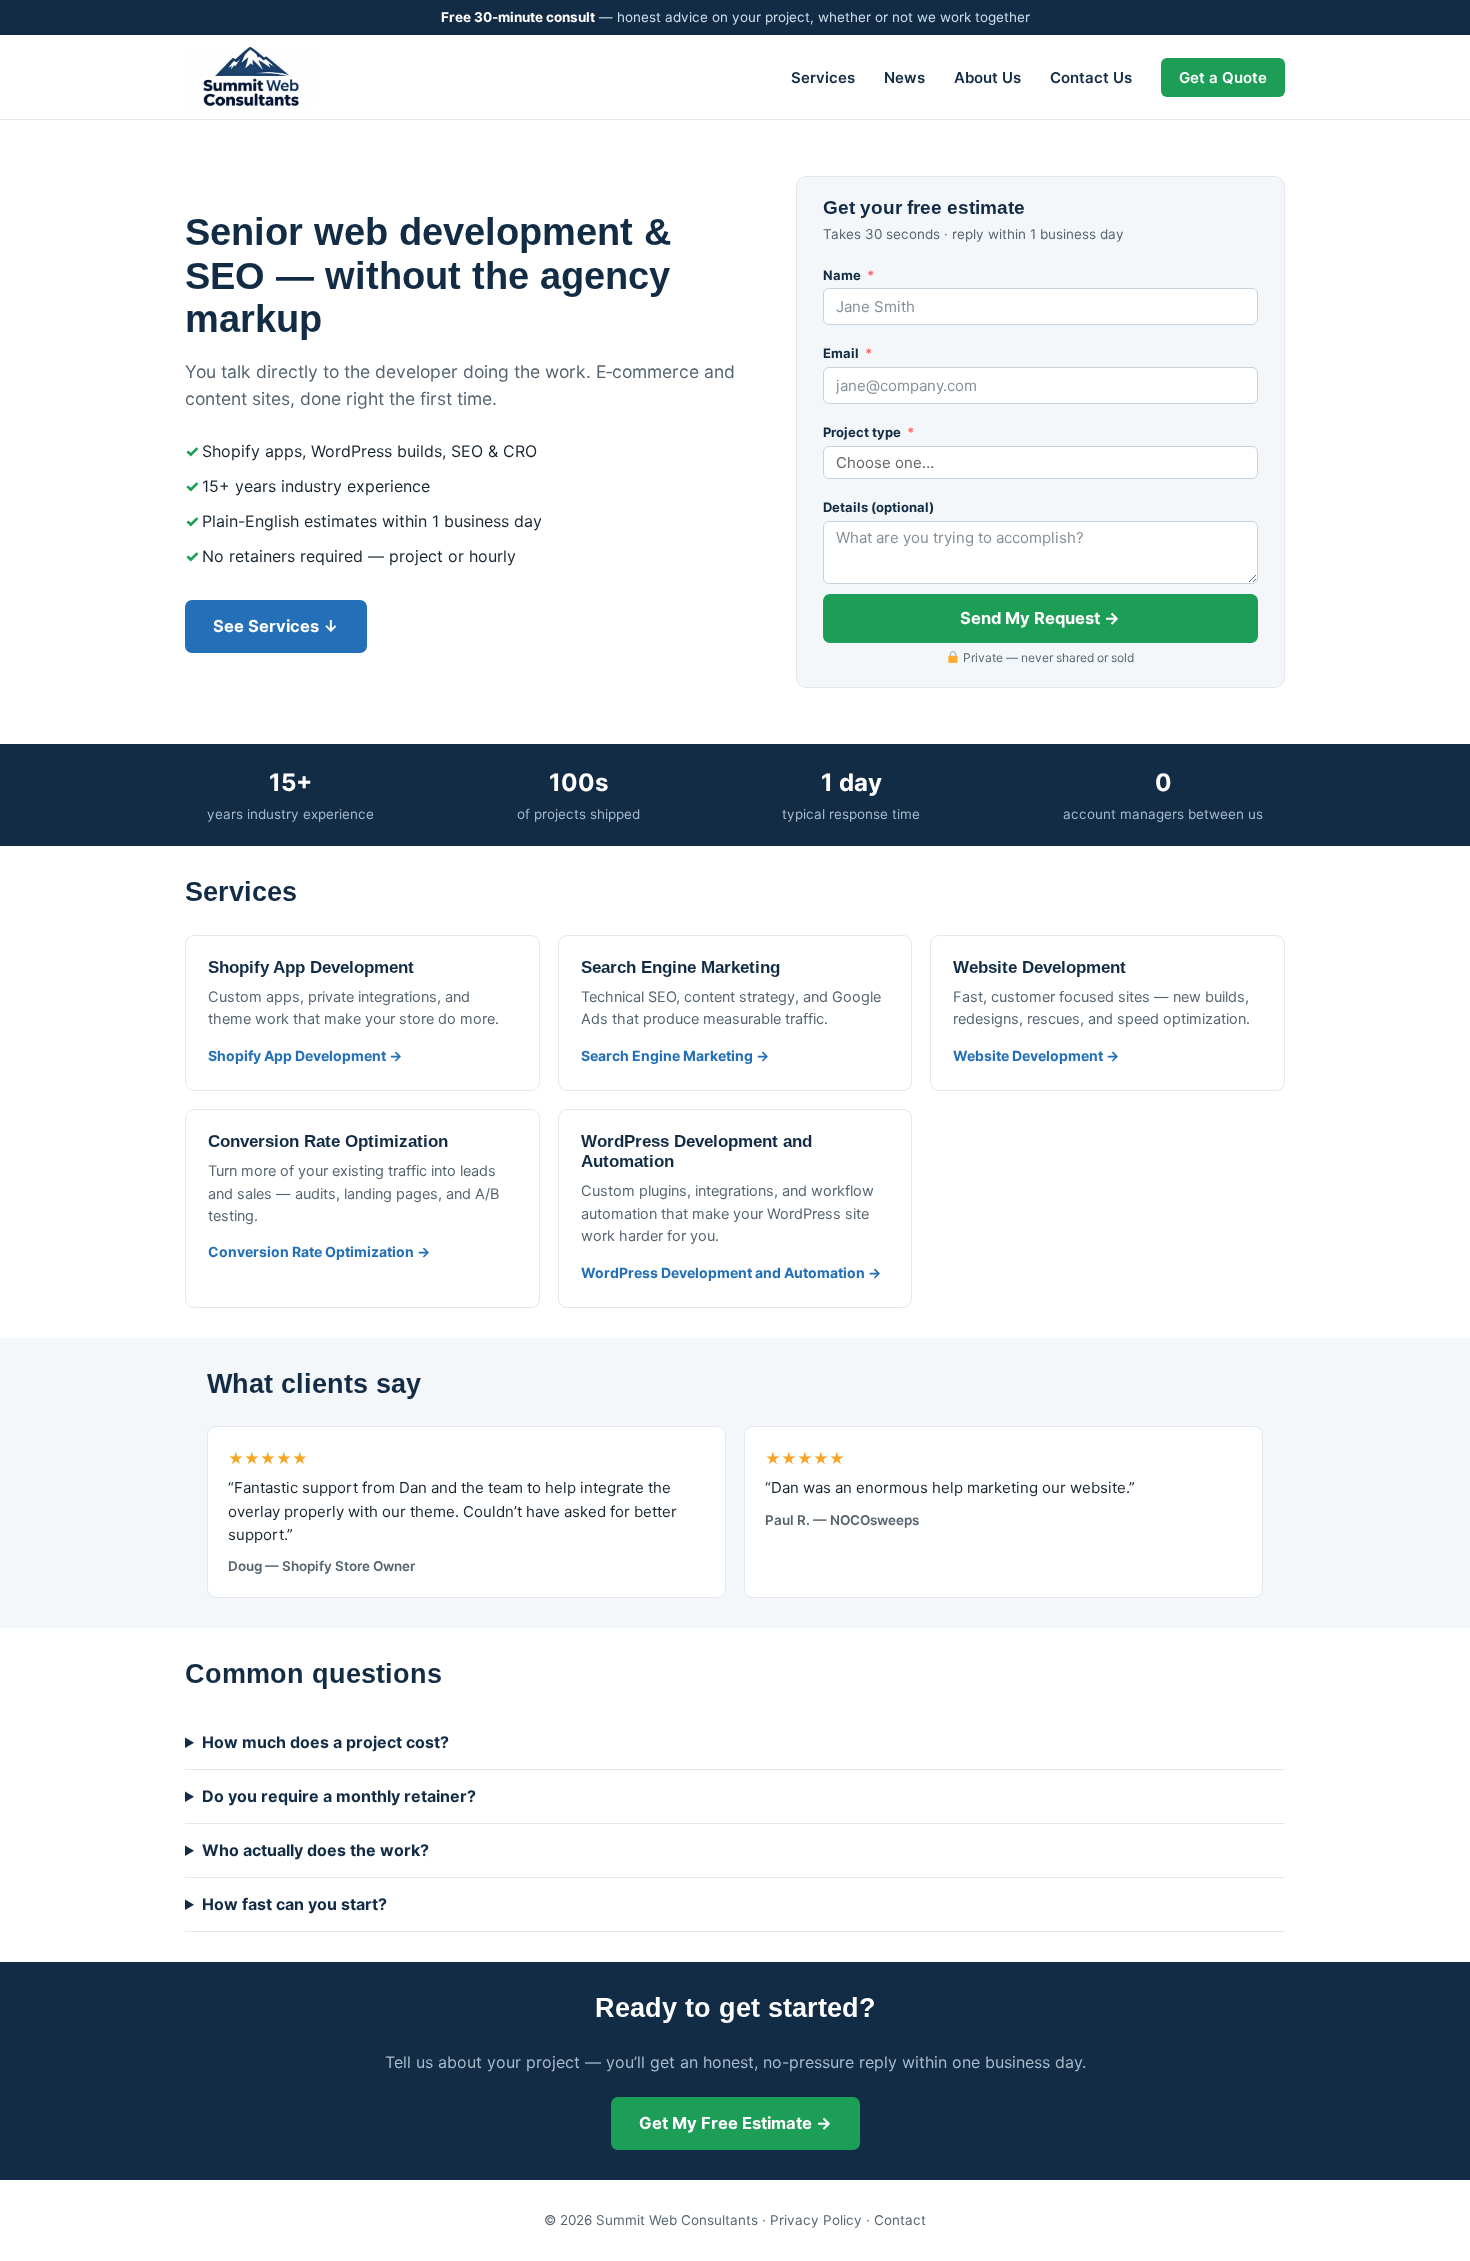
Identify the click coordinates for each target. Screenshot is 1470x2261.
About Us (987, 77)
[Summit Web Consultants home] (251, 77)
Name (842, 275)
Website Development (1039, 967)
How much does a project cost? (325, 1742)
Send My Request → (1040, 618)
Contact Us (1091, 77)
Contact (900, 2220)
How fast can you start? (294, 1904)
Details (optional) (878, 507)
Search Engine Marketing (680, 967)
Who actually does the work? (315, 1850)
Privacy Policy (816, 2220)
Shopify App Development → (305, 1055)
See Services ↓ (276, 626)
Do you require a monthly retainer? (339, 1796)
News (904, 77)
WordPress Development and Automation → (731, 1272)
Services (823, 77)
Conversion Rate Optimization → (319, 1251)
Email (841, 353)
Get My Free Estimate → (735, 2123)
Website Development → (1036, 1055)
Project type (862, 432)
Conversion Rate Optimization (328, 1141)
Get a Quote (1223, 77)
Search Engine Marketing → (675, 1055)
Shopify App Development (311, 967)
